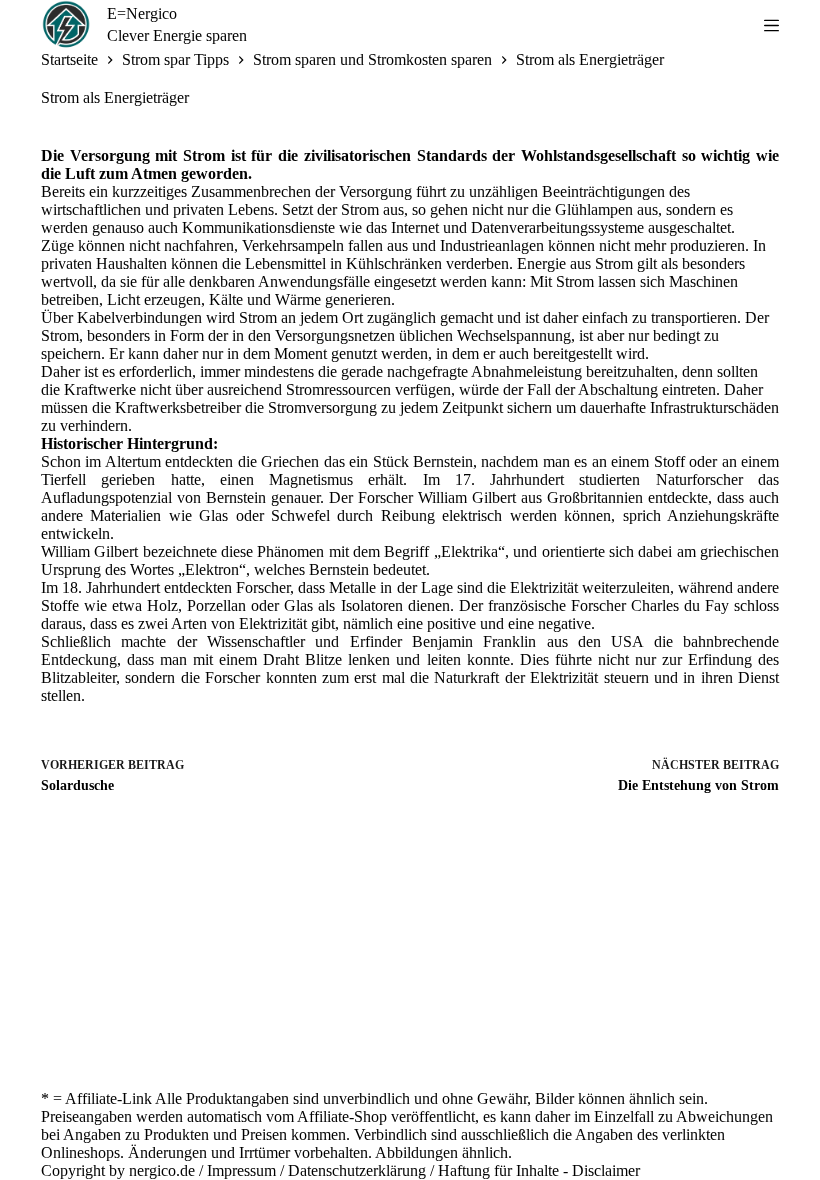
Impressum (241, 1170)
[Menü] (771, 25)
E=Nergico (142, 13)
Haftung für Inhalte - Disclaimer (539, 1170)
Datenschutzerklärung (357, 1170)
